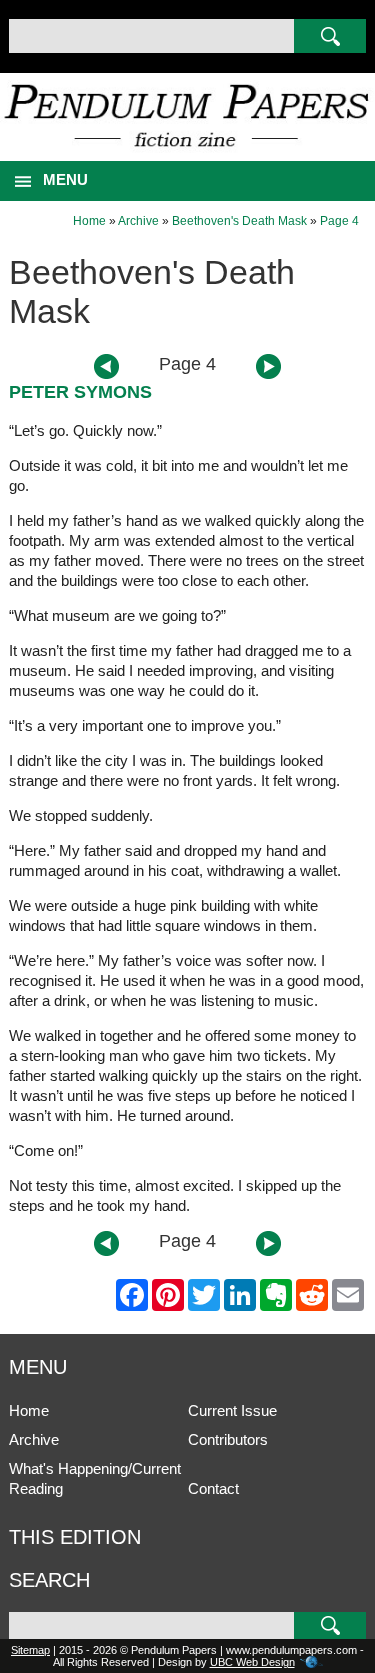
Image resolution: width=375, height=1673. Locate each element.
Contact (213, 1488)
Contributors (228, 1439)
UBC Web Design (252, 1662)
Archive (138, 221)
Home (89, 221)
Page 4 (339, 221)
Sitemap (30, 1650)
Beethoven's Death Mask (239, 221)
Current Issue (232, 1410)
